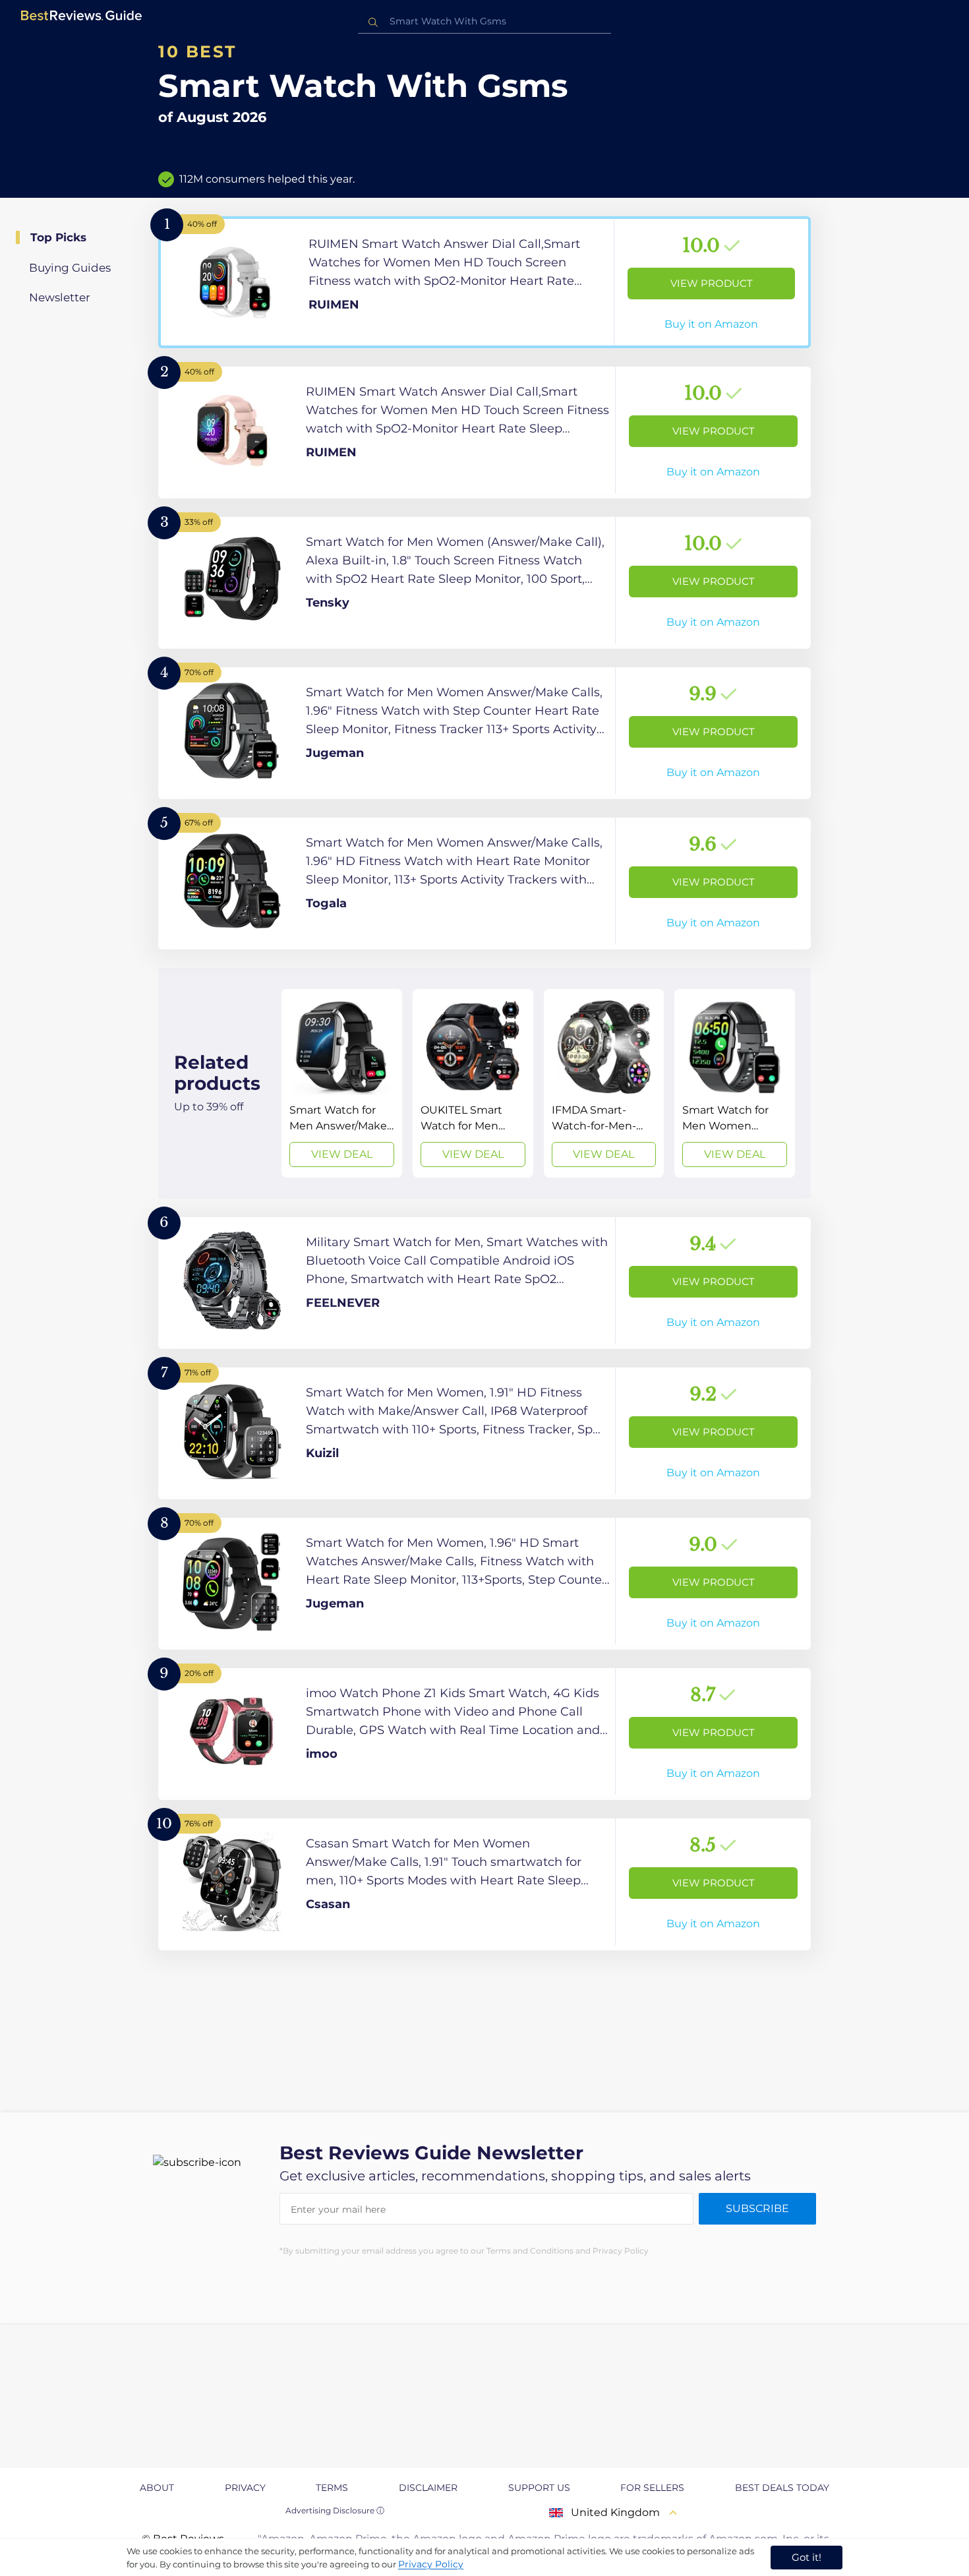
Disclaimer (428, 2488)
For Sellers (652, 2488)
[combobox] (484, 21)
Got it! (807, 2557)
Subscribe (757, 2208)
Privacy (245, 2488)
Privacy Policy (431, 2564)
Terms (332, 2488)
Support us (539, 2488)
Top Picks (58, 237)
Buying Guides (70, 268)
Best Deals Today (782, 2488)
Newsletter (60, 297)
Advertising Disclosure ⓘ (335, 2510)
